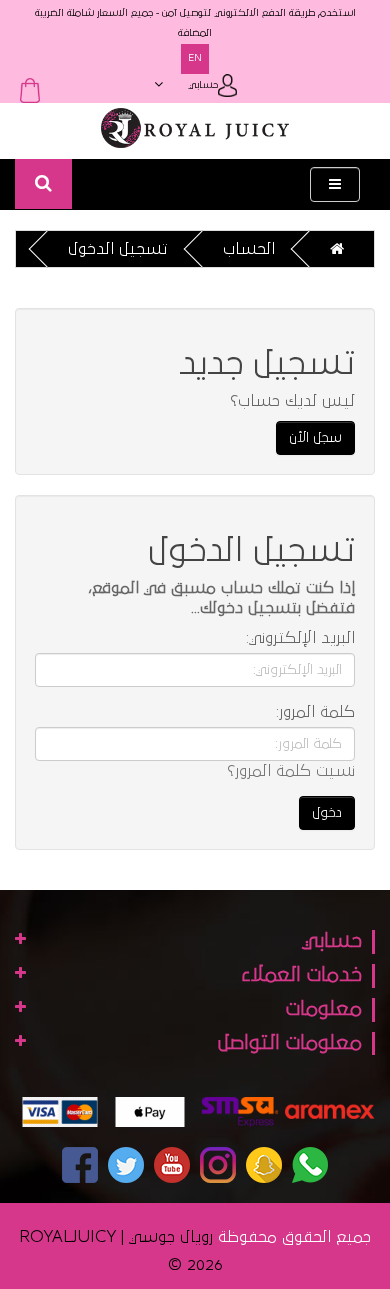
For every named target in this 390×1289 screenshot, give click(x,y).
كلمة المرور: (315, 712)
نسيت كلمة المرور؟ (291, 771)
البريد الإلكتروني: (300, 638)
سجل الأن (315, 438)
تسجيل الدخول (118, 249)
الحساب (249, 249)
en (195, 58)
